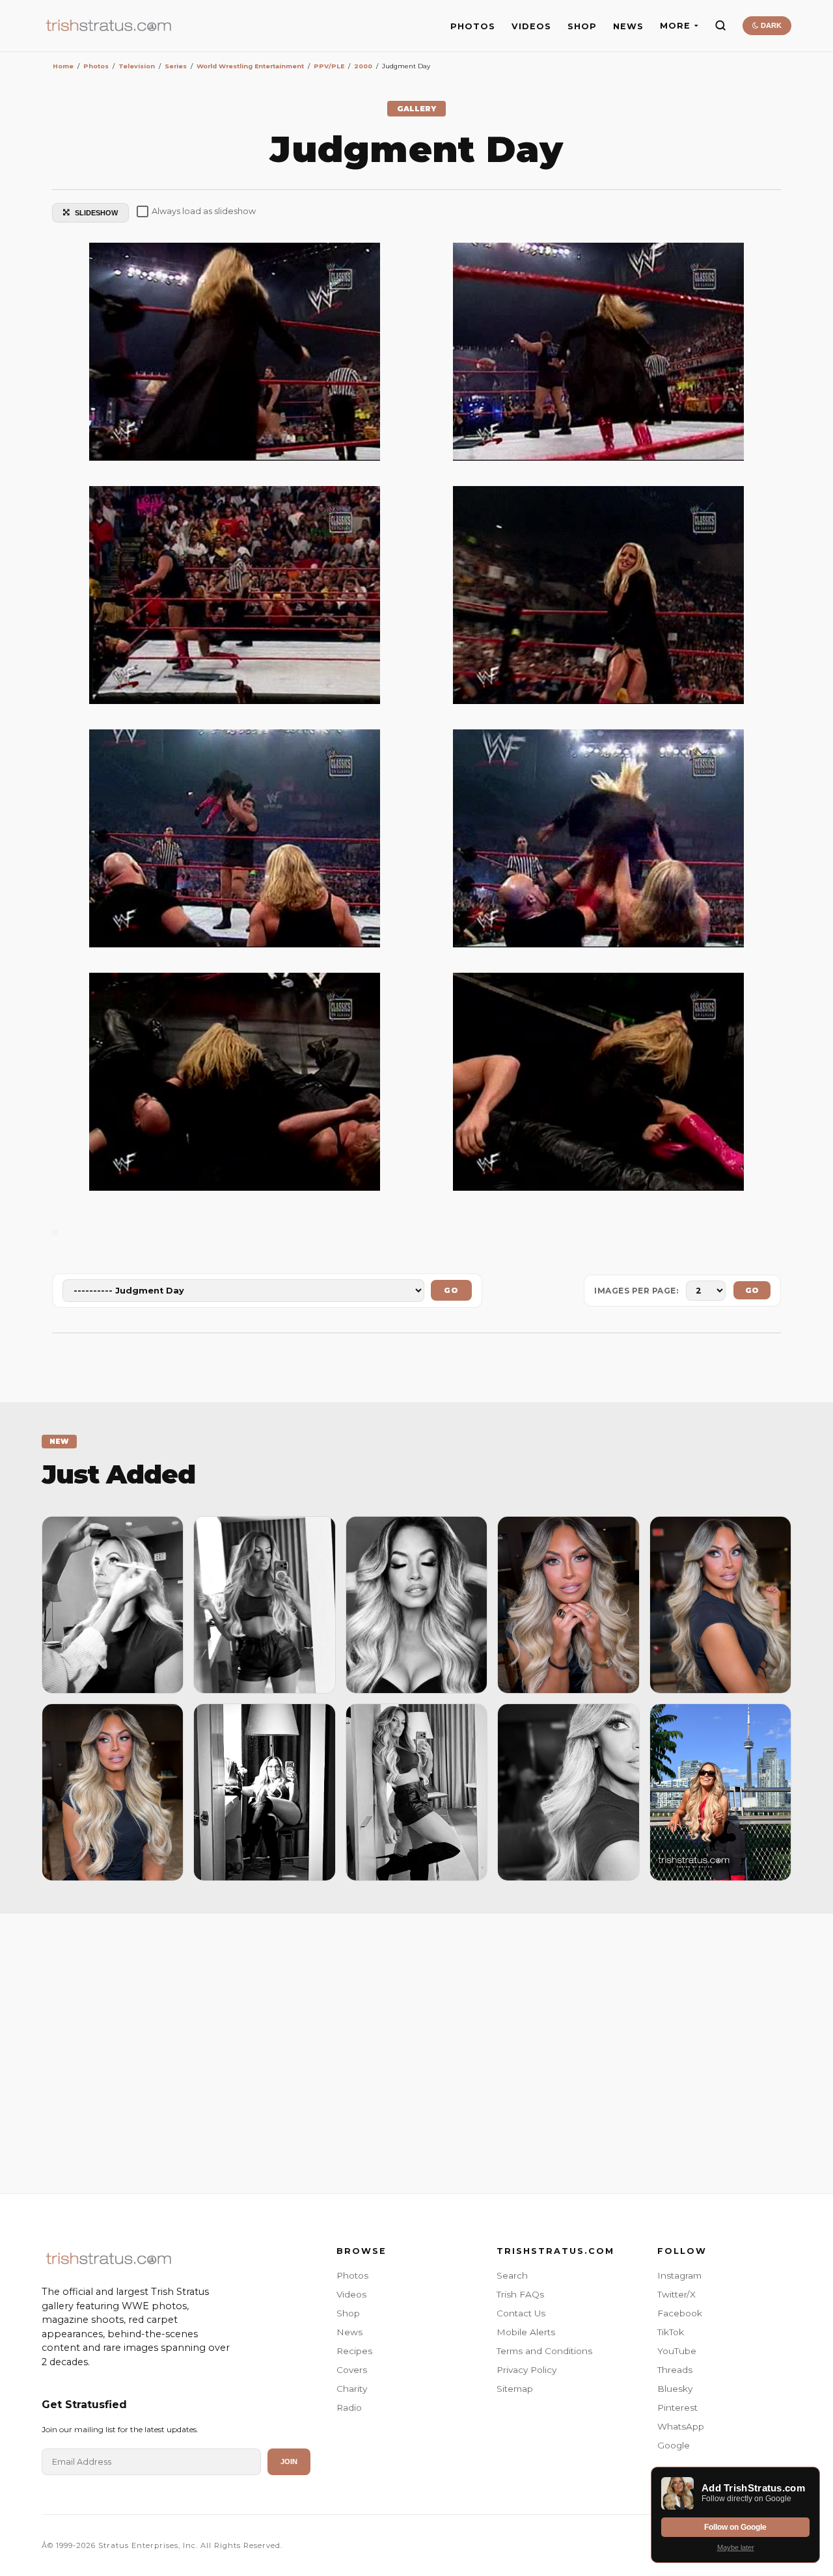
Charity (352, 2389)
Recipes (354, 2351)
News (349, 2332)
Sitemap (515, 2389)
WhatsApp (681, 2426)
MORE (675, 26)
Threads (675, 2370)
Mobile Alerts (526, 2332)
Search (512, 2275)
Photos (352, 2275)
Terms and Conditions (544, 2351)
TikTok (671, 2332)
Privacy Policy (526, 2370)
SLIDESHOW (96, 213)
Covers (352, 2370)
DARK (770, 25)
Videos (351, 2294)
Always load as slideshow (204, 211)
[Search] (720, 25)
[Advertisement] (416, 2050)
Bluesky (675, 2389)
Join (289, 2461)
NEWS (628, 26)
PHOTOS (473, 26)
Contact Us (521, 2313)
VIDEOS (531, 26)
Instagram (679, 2275)
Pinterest (677, 2407)
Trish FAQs (520, 2294)
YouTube (677, 2351)
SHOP (582, 26)
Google (674, 2445)
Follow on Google (735, 2527)
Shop (348, 2313)
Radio (349, 2407)
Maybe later (736, 2547)
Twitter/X (676, 2294)
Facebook (680, 2313)
